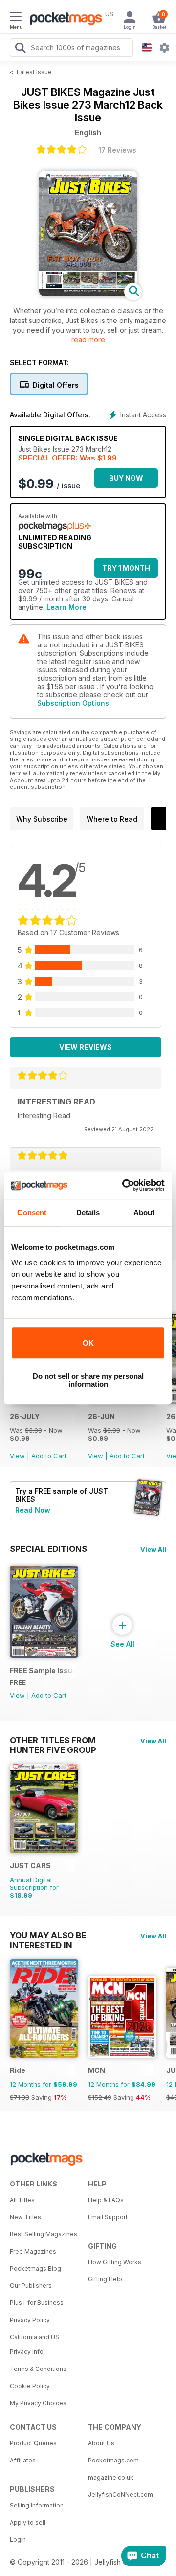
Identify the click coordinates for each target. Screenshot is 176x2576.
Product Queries (33, 2443)
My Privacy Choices (38, 2403)
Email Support (108, 2217)
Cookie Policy (30, 2386)
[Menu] (16, 18)
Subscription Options (73, 703)
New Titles (25, 2217)
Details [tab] (88, 1212)
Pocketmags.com (113, 2460)
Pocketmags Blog (35, 2268)
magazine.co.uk (111, 2477)
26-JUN (101, 1416)
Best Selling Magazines (44, 2234)
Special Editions (48, 1549)
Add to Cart (49, 1456)
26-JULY (25, 1416)
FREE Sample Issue (42, 1670)
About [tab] (144, 1212)
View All (153, 1549)
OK (88, 1343)
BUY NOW (126, 478)
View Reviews (86, 1047)
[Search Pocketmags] (20, 49)
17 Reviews (117, 150)
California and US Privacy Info (34, 2344)
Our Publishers (31, 2286)
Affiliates (23, 2460)
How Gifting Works (115, 2262)
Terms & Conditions (38, 2369)
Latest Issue (34, 72)
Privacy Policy (30, 2320)
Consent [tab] (32, 1212)
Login (18, 2540)
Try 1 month (126, 568)
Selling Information (37, 2505)
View (17, 1456)
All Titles (22, 2200)
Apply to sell (28, 2522)
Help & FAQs (106, 2200)
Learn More (66, 607)
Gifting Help (105, 2279)
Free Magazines (33, 2251)
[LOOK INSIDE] (88, 293)
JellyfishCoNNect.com (121, 2495)
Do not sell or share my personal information (88, 1380)
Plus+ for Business (37, 2303)
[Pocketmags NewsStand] (64, 20)
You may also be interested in (48, 1935)
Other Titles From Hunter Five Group (53, 1740)
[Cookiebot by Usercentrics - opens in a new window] (124, 1185)
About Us (101, 2443)
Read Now (33, 1510)
